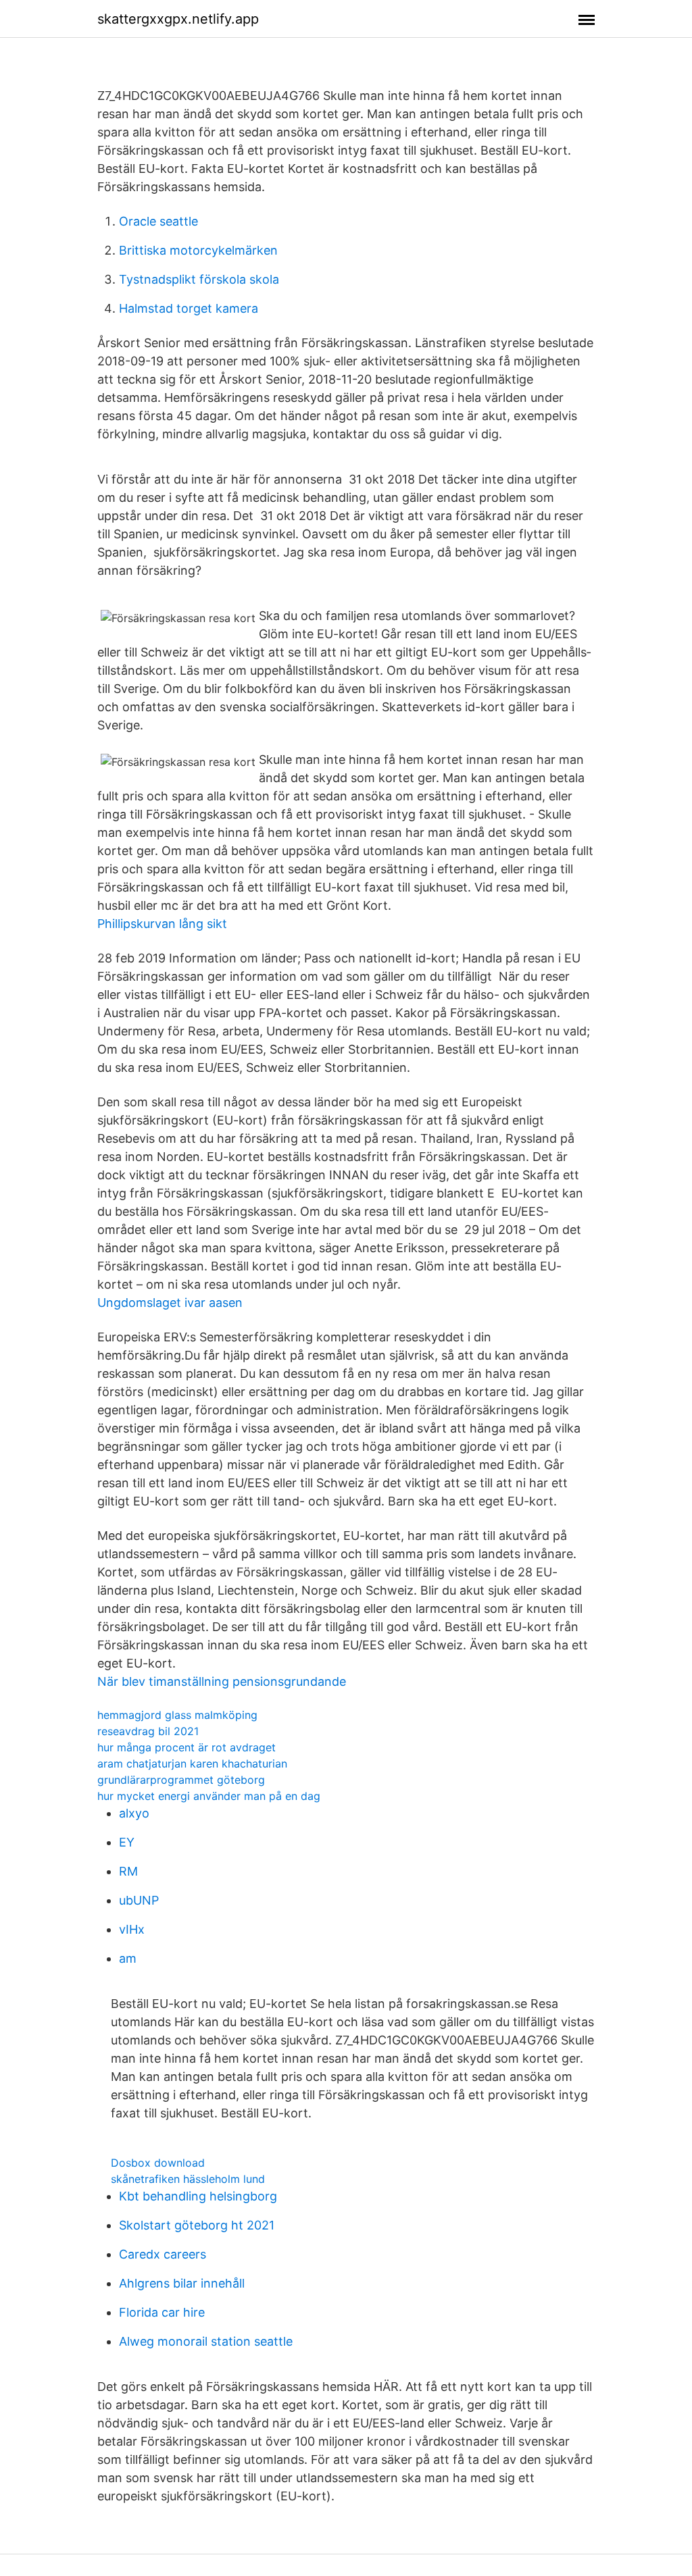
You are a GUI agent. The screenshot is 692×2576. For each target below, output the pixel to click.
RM (128, 1871)
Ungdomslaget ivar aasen (170, 1303)
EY (127, 1842)
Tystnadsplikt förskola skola (199, 279)
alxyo (134, 1813)
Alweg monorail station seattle (206, 2341)
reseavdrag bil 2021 (148, 1731)
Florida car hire (162, 2312)
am (128, 1958)
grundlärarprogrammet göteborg (181, 1780)
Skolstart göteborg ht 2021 (197, 2225)
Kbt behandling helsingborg (198, 2196)
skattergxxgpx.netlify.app (178, 19)
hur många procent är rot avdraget (187, 1747)
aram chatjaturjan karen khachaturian (192, 1763)
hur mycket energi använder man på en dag (209, 1796)
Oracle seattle (158, 221)
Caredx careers (163, 2254)
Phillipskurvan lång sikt (162, 924)
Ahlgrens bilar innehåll (182, 2283)
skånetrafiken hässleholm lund (188, 2179)
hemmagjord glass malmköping (177, 1715)
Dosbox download (158, 2163)
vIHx (132, 1929)
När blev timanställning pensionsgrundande (222, 1681)
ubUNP (139, 1900)
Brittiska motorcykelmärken (198, 250)
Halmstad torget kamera (189, 308)
